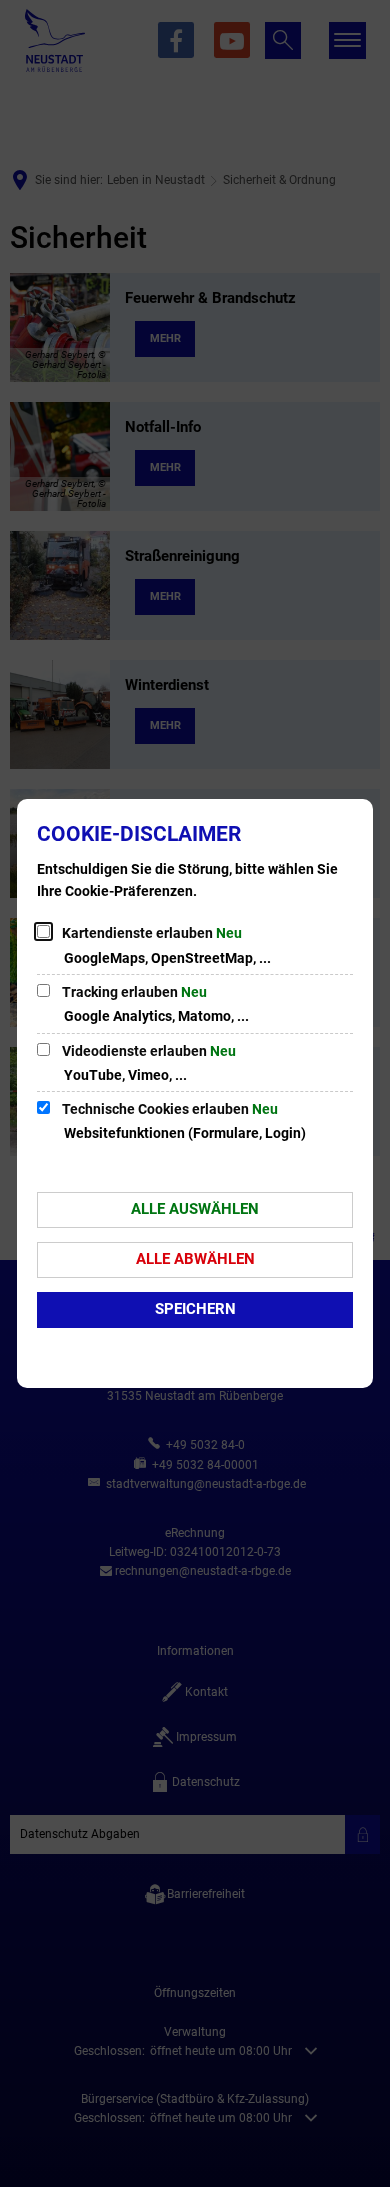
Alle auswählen (195, 1209)
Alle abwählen (195, 1259)
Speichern (195, 1309)
